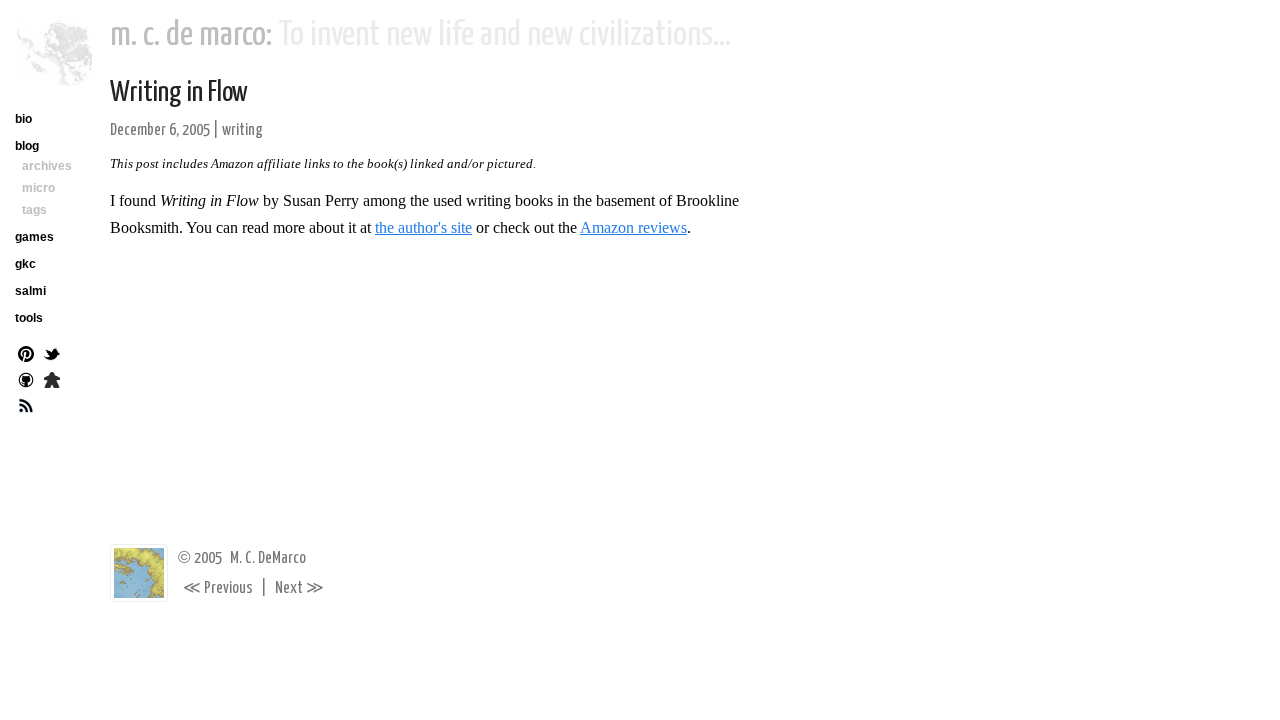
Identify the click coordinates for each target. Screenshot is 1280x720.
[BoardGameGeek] (52, 382)
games (34, 237)
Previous (218, 588)
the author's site (423, 227)
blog (27, 146)
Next (299, 588)
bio (23, 119)
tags (34, 210)
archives (47, 166)
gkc (25, 264)
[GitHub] (26, 382)
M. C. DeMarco (268, 558)
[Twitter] (52, 356)
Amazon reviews (633, 227)
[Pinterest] (26, 356)
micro (38, 188)
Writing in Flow (179, 93)
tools (29, 318)
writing (242, 130)
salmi (30, 291)
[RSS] (26, 408)
